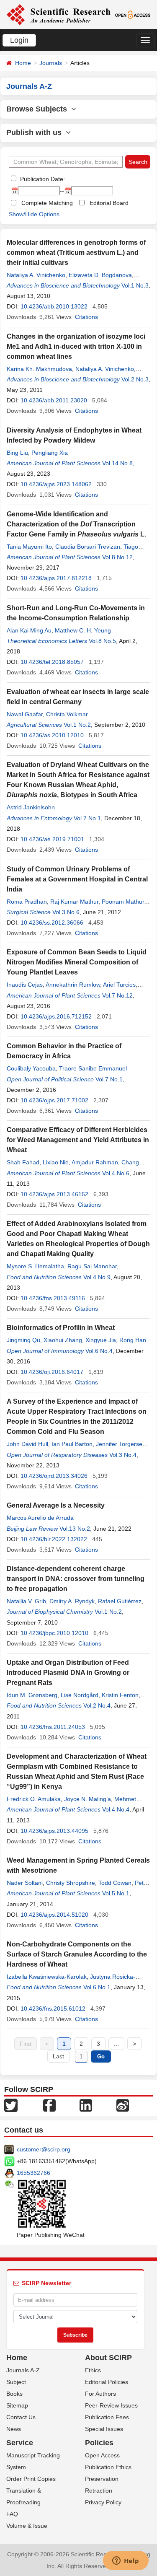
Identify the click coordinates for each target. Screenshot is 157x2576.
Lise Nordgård (80, 1695)
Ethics (93, 2370)
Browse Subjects (39, 109)
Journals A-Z (23, 2370)
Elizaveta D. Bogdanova (100, 275)
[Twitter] (11, 2105)
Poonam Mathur (123, 902)
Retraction (99, 2490)
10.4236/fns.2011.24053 (53, 1727)
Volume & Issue (27, 2526)
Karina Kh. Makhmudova (39, 369)
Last (58, 2056)
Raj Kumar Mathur (74, 902)
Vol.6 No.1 (97, 1987)
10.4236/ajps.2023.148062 (56, 484)
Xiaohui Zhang (63, 1340)
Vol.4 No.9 (97, 1277)
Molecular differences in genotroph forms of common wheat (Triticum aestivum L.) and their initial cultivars (76, 253)
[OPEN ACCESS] (133, 14)
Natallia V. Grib (26, 1601)
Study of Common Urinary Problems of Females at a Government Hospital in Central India (77, 879)
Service (20, 2443)
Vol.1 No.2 (77, 725)
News (14, 2429)
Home (23, 63)
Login (19, 40)
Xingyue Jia (101, 1340)
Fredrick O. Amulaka (34, 1799)
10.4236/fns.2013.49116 (53, 1298)
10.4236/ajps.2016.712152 (56, 1016)
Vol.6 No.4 (99, 1351)
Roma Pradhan (27, 902)
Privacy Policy (103, 2502)
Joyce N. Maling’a (88, 1799)
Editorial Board (109, 203)
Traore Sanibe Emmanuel (93, 1068)
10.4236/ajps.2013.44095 (54, 1831)
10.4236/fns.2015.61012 (53, 2008)
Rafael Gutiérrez (120, 1601)
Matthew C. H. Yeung (83, 630)
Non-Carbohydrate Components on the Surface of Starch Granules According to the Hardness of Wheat (77, 1954)
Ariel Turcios (119, 985)
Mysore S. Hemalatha (35, 1266)
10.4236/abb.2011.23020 (54, 400)
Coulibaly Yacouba (31, 1068)
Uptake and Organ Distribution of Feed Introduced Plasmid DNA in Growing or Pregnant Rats (68, 1673)
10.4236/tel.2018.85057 (52, 662)
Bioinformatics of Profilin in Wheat (61, 1328)
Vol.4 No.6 (116, 1173)
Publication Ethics (108, 2467)
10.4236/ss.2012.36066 (52, 923)
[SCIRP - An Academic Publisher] (58, 14)
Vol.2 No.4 (97, 1705)
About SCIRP (108, 2358)
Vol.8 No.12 (117, 557)
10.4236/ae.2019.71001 (52, 839)
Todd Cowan (115, 1883)
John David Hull (27, 1444)
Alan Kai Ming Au (29, 630)
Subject (16, 2382)
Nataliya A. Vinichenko (36, 275)
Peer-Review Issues (111, 2405)
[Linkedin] (86, 2105)
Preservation (102, 2479)
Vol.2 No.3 (135, 379)
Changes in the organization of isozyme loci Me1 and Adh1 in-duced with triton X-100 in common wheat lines (76, 346)
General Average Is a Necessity (56, 1505)
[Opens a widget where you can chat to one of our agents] (126, 2561)
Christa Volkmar (67, 714)
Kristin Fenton (120, 1695)
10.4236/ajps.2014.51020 (54, 1915)
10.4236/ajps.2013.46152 (54, 1194)
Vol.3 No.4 (123, 1455)
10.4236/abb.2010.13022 (54, 306)
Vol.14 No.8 (117, 463)
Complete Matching (47, 203)
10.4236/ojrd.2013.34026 (54, 1476)
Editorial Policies (107, 2382)
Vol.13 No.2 (75, 1529)
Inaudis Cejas (25, 985)
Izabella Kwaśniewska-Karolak (47, 1977)
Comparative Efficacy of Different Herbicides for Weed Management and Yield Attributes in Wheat (78, 1140)
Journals (51, 63)
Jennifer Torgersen (121, 1444)
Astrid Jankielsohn (31, 807)
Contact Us (21, 2417)
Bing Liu (17, 453)
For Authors (100, 2394)
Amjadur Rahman (95, 1162)
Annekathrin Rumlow (73, 985)
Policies (99, 2443)
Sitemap (17, 2405)
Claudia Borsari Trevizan (88, 547)
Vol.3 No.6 (66, 912)
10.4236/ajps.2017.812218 (56, 578)
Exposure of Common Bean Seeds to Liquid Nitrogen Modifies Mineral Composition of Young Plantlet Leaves (77, 962)
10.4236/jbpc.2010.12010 (54, 1633)
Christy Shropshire (71, 1883)
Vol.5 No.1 (116, 1893)
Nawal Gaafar (25, 714)
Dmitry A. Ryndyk (72, 1601)
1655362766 (33, 2173)
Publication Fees (107, 2417)
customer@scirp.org (44, 2149)
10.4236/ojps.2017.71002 (54, 1100)
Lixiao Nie (56, 1162)
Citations (86, 317)
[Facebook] (49, 2105)
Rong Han (133, 1340)
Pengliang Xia (50, 453)
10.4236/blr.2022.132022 (54, 1539)
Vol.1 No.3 (135, 285)
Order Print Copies (31, 2479)
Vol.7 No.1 (87, 818)
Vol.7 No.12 (117, 995)
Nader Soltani (25, 1883)
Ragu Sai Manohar (92, 1266)
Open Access (102, 2455)
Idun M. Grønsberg (32, 1695)
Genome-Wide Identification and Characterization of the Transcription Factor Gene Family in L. (76, 524)
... (116, 2044)
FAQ (12, 2514)
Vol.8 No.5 (102, 641)
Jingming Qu (23, 1340)
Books (14, 2394)
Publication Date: (42, 179)
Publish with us (36, 132)
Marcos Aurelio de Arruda (40, 1518)
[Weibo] (123, 2105)
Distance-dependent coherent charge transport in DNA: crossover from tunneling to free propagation (76, 1579)
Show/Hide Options (34, 214)
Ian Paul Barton (72, 1444)
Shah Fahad (23, 1162)
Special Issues (104, 2429)
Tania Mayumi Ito (29, 547)
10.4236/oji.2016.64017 (52, 1372)
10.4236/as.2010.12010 (52, 735)
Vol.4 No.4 (116, 1809)
